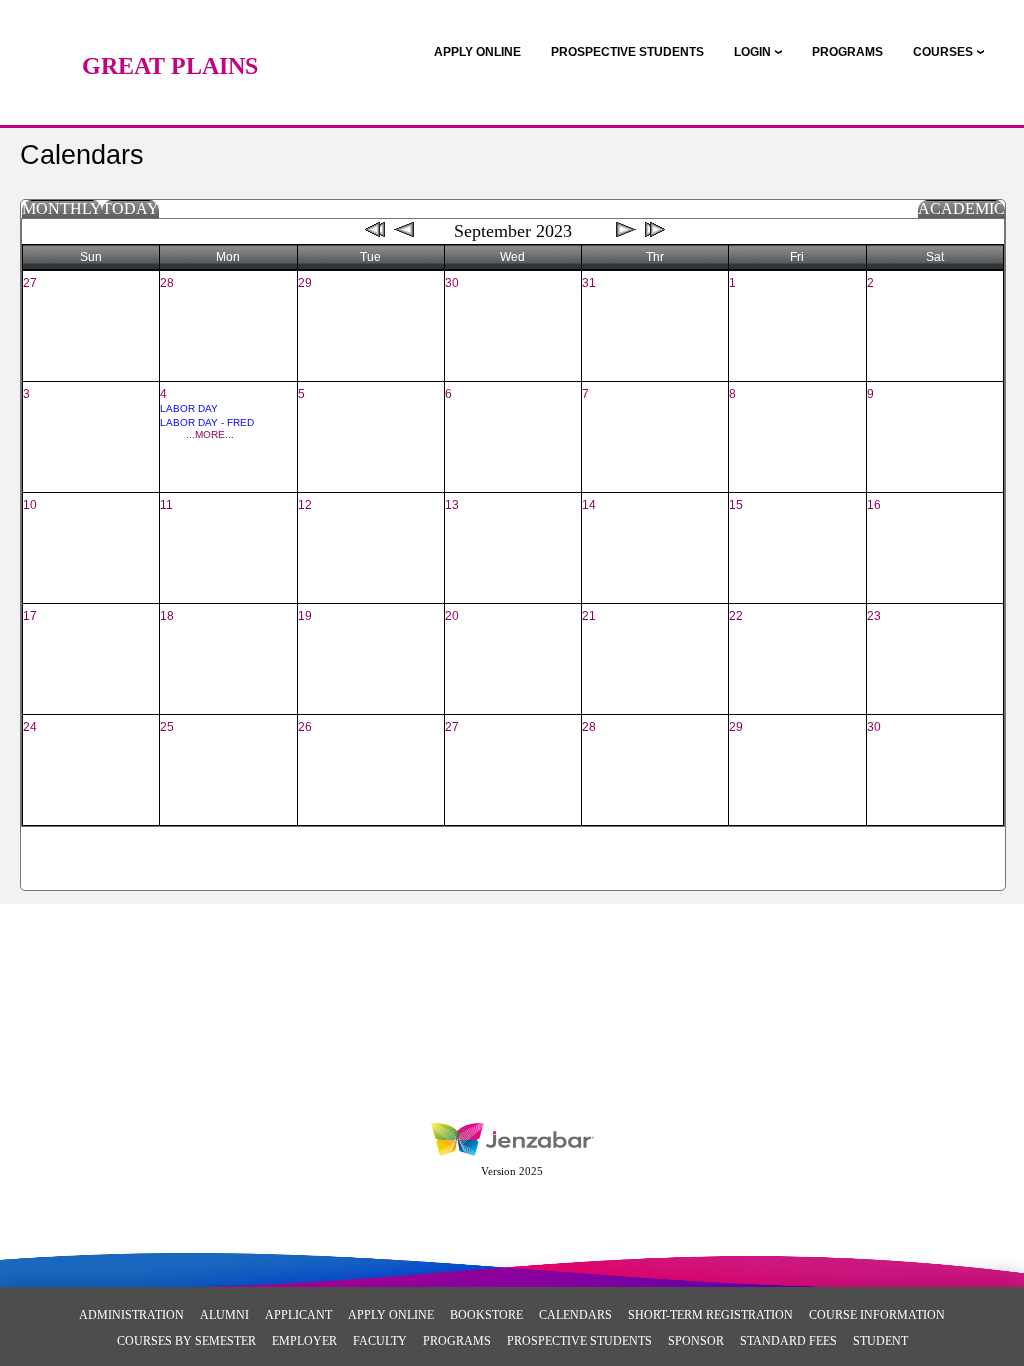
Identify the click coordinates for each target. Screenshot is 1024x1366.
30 (452, 283)
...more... (210, 434)
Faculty (380, 1341)
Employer (304, 1341)
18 (167, 616)
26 (305, 727)
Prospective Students (579, 1341)
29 (305, 283)
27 (30, 283)
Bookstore (486, 1315)
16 (874, 505)
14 (589, 505)
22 (736, 616)
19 (305, 616)
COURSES (943, 52)
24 (30, 727)
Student (880, 1341)
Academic (961, 208)
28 (167, 283)
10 (30, 505)
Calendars (575, 1315)
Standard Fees (788, 1341)
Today (130, 208)
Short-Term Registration (710, 1315)
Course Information (877, 1315)
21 (589, 616)
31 (589, 283)
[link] (477, 52)
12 (305, 505)
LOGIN (752, 52)
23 (874, 616)
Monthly (62, 208)
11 (166, 505)
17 (30, 616)
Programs (457, 1341)
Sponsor (696, 1341)
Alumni (224, 1315)
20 (452, 616)
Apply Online (391, 1315)
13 (452, 505)
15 (736, 505)
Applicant (298, 1315)
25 (167, 727)
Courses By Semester (186, 1341)
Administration (131, 1315)
